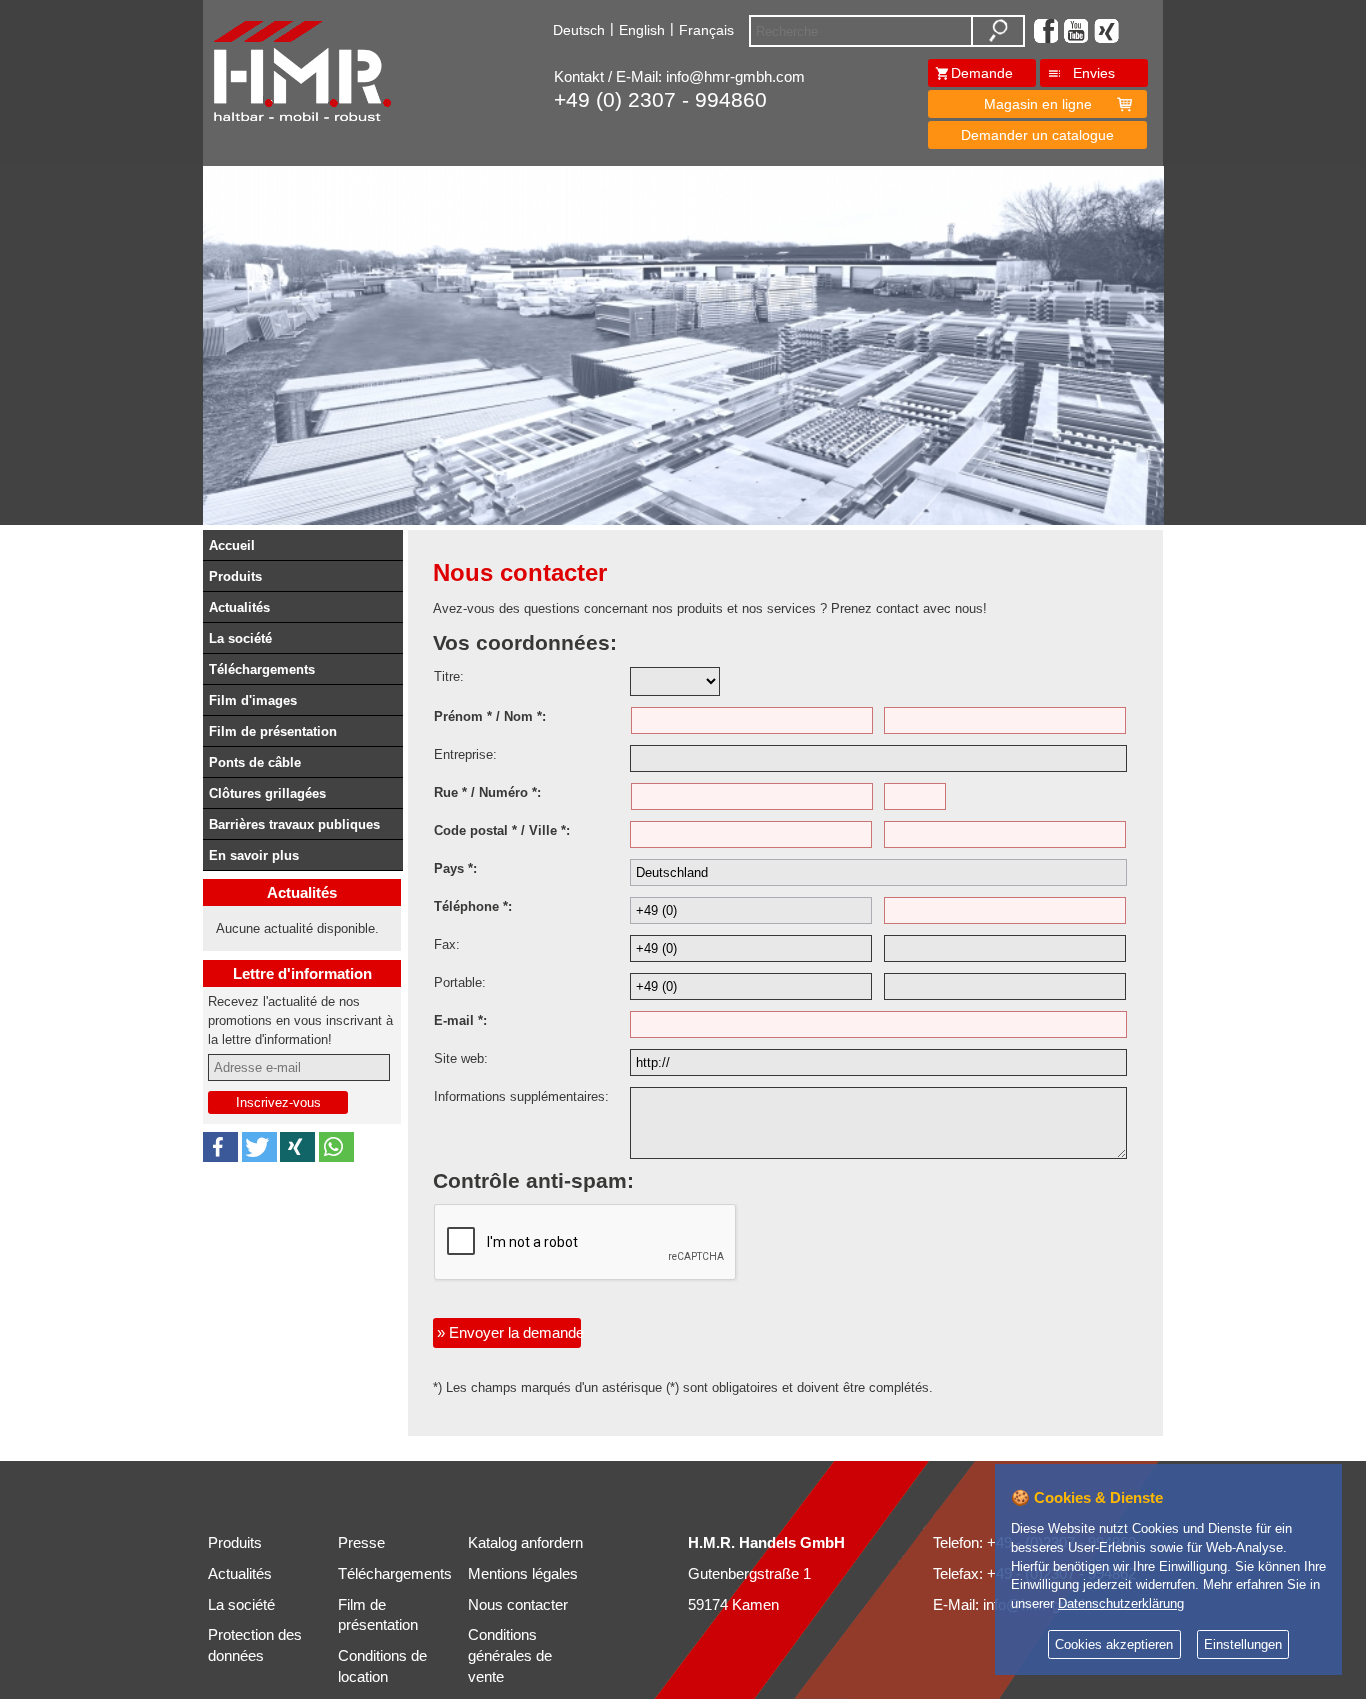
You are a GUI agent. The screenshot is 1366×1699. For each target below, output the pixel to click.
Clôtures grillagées (267, 793)
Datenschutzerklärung (1121, 1604)
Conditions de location (382, 1666)
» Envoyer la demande (509, 1332)
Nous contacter (518, 1605)
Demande (982, 73)
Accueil (232, 545)
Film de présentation (273, 731)
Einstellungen (1243, 1645)
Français (706, 30)
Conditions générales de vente (510, 1656)
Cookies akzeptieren (1114, 1645)
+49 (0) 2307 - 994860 (660, 100)
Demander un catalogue (1037, 135)
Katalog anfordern (525, 1543)
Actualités (239, 607)
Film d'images (253, 700)
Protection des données (255, 1645)
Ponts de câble (255, 762)
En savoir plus (254, 855)
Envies (1094, 73)
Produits (235, 576)
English (642, 30)
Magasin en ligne (1038, 104)
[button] (220, 1147)
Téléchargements (262, 669)
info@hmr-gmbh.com (735, 77)
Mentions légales (523, 1574)
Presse (361, 1543)
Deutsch (579, 30)
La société (240, 638)
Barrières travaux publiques (294, 824)
